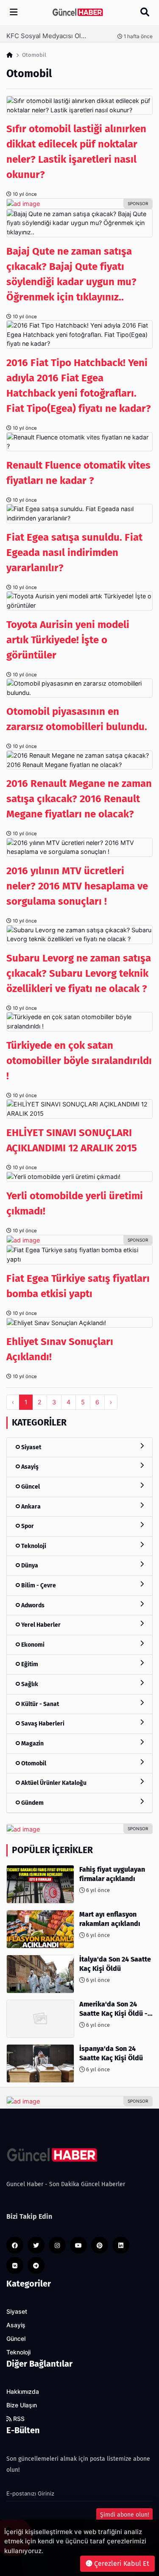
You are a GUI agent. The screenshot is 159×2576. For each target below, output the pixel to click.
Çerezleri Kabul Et (121, 2563)
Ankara (30, 1507)
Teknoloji (33, 1546)
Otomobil (33, 1763)
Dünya (29, 1566)
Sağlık (29, 1684)
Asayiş (29, 1467)
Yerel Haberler (40, 1625)
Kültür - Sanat (39, 1704)
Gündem (32, 1803)
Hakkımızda (23, 2392)
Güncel (30, 1487)
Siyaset (31, 1447)
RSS (18, 2419)
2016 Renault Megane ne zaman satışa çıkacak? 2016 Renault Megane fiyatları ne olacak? (79, 799)
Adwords (32, 1605)
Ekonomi (32, 1645)
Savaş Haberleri (42, 1724)
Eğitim (29, 1664)
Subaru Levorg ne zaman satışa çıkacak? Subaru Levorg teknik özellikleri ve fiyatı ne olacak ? (79, 973)
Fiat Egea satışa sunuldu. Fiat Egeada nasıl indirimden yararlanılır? (74, 553)
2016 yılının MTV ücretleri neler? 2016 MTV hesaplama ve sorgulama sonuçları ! (77, 886)
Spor (27, 1526)
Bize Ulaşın (22, 2405)
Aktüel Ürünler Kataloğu (53, 1783)
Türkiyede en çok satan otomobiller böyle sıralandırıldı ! (79, 1061)
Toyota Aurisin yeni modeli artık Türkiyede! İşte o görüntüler (68, 640)
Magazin (32, 1744)
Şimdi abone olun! (124, 2515)
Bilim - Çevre (38, 1585)
